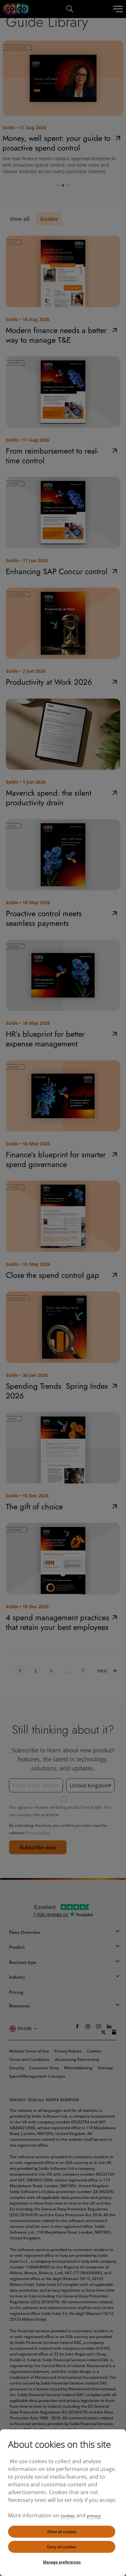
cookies (68, 2516)
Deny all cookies (62, 2547)
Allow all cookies (62, 2532)
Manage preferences (62, 2562)
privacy (94, 2516)
